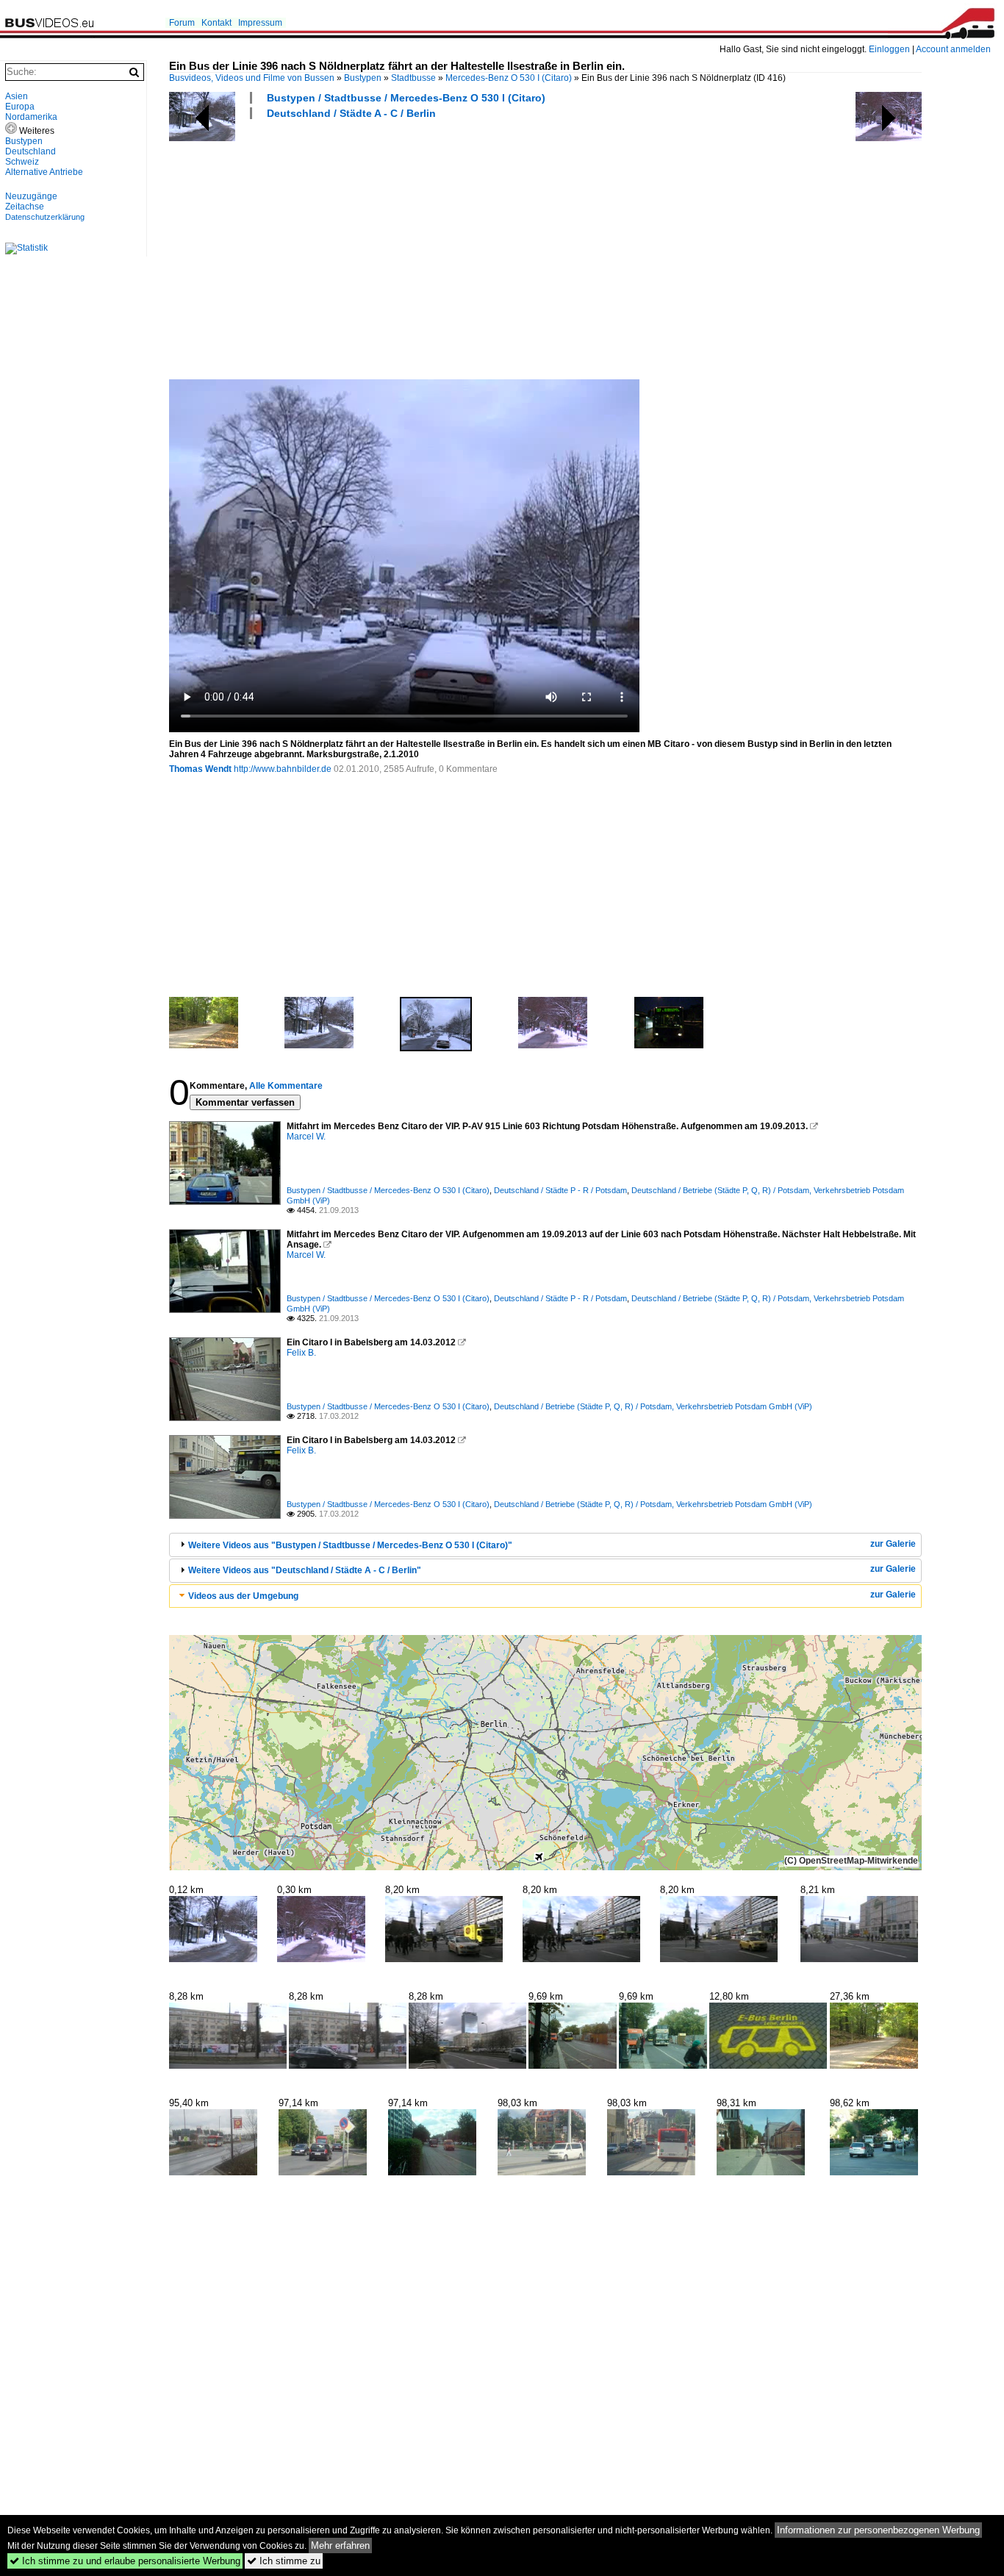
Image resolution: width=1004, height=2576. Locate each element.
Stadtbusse (413, 78)
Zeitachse (25, 207)
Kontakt (216, 23)
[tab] (545, 1545)
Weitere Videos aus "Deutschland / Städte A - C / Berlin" (305, 1570)
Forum (182, 23)
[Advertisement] (579, 248)
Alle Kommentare (286, 1086)
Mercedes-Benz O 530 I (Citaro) (509, 78)
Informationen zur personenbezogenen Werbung (878, 2530)
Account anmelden (953, 49)
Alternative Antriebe (44, 172)
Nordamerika (31, 117)
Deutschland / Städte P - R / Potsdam (560, 1190)
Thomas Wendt (200, 769)
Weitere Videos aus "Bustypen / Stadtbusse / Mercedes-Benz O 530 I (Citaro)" (350, 1545)
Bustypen (363, 78)
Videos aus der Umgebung (243, 1596)
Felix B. (301, 1353)
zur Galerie (893, 1544)
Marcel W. (306, 1137)
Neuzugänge (31, 196)
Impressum (260, 23)
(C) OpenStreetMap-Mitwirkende (851, 1861)
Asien (17, 96)
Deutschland (31, 151)
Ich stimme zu (284, 2561)
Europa (20, 107)
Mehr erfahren (340, 2545)
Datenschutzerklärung (45, 217)
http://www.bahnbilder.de (283, 769)
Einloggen (889, 49)
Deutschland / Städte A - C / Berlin (351, 113)
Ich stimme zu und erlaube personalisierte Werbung (125, 2561)
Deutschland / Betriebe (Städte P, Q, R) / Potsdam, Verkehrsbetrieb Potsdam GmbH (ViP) (653, 1406)
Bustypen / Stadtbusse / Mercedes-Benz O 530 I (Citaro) (406, 98)
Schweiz (22, 162)
